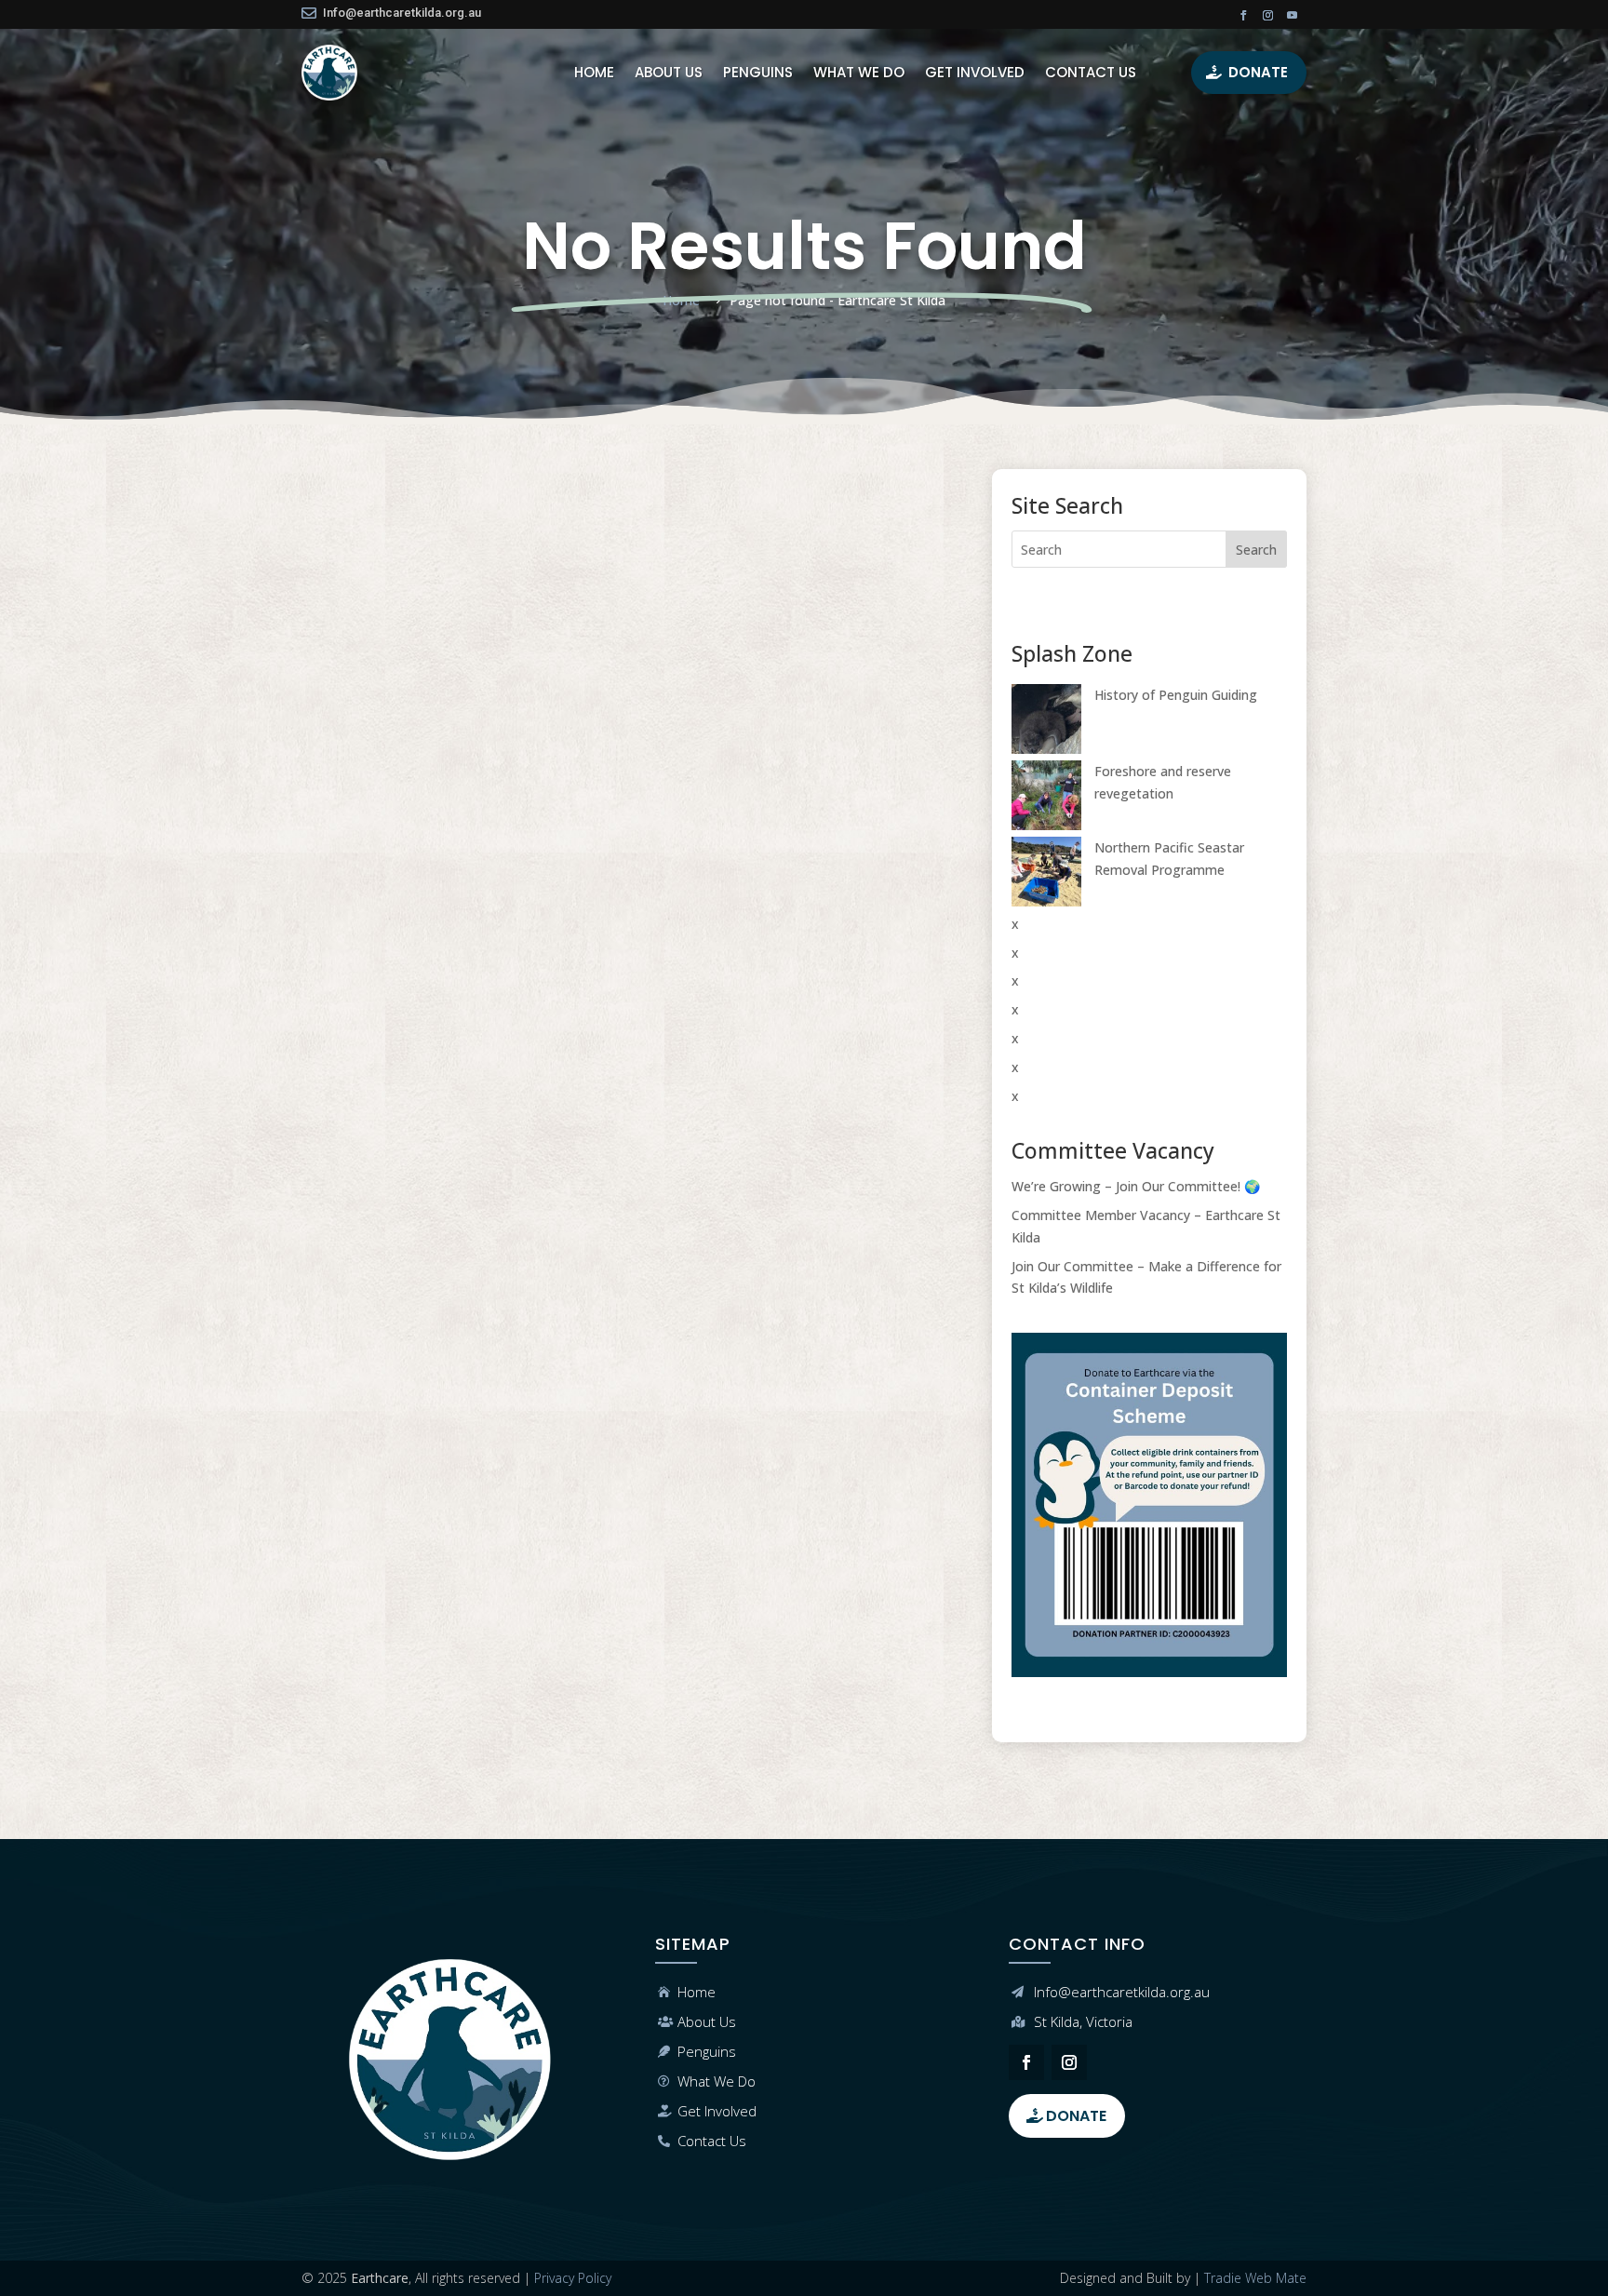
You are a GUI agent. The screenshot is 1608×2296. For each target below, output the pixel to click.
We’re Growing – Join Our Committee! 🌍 (1136, 1186)
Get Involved (717, 2111)
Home (697, 1992)
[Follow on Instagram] (1268, 16)
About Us (707, 2021)
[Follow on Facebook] (1244, 16)
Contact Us (712, 2141)
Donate (1258, 72)
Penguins (707, 2051)
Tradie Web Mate (1255, 2278)
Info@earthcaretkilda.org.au (402, 13)
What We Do (717, 2081)
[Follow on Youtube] (1293, 16)
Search (1256, 550)
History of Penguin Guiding (1176, 695)
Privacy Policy (573, 2278)
